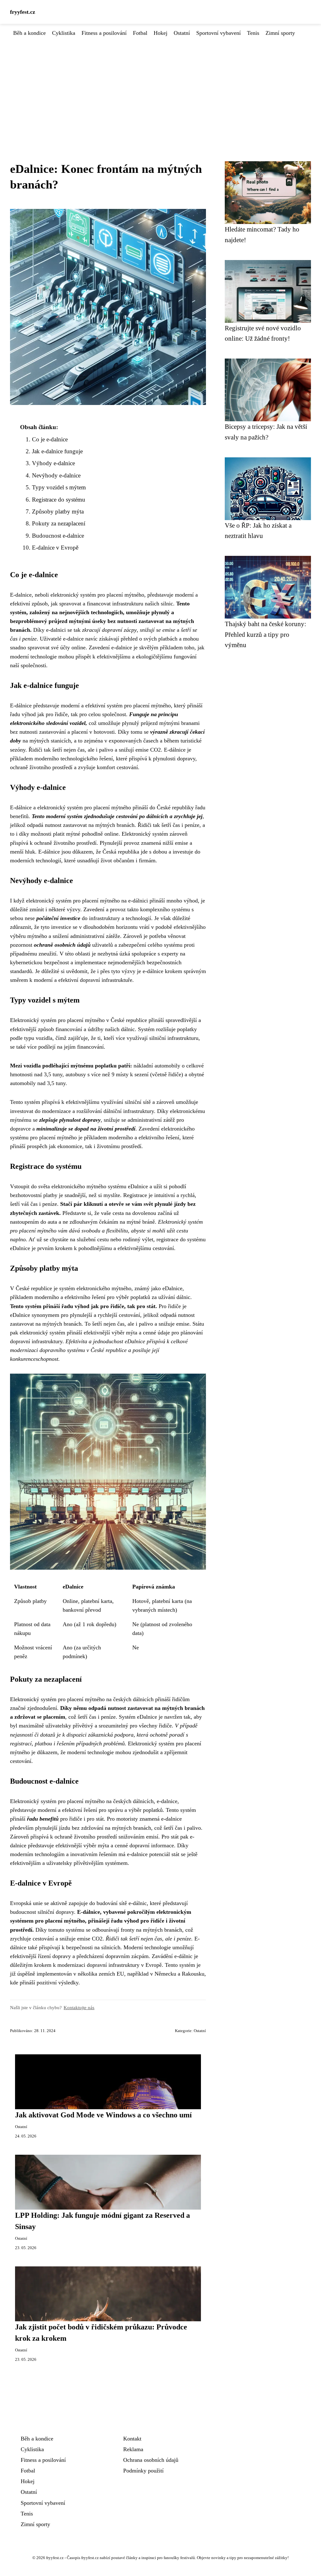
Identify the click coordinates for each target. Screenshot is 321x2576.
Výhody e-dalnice (53, 463)
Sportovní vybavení (218, 33)
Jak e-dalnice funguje (57, 451)
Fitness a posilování (104, 33)
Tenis (253, 33)
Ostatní (182, 33)
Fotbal (140, 33)
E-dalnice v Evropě (55, 548)
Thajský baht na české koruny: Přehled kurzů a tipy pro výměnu (266, 634)
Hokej (160, 33)
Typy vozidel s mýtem (59, 487)
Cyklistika (64, 33)
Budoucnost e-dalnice (58, 536)
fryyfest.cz (23, 12)
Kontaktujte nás (79, 2007)
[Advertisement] (160, 84)
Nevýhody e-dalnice (56, 475)
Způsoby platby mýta (58, 511)
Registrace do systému (59, 500)
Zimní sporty (280, 33)
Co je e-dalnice (50, 439)
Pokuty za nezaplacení (59, 523)
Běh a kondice (29, 33)
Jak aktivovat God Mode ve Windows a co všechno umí (103, 2115)
